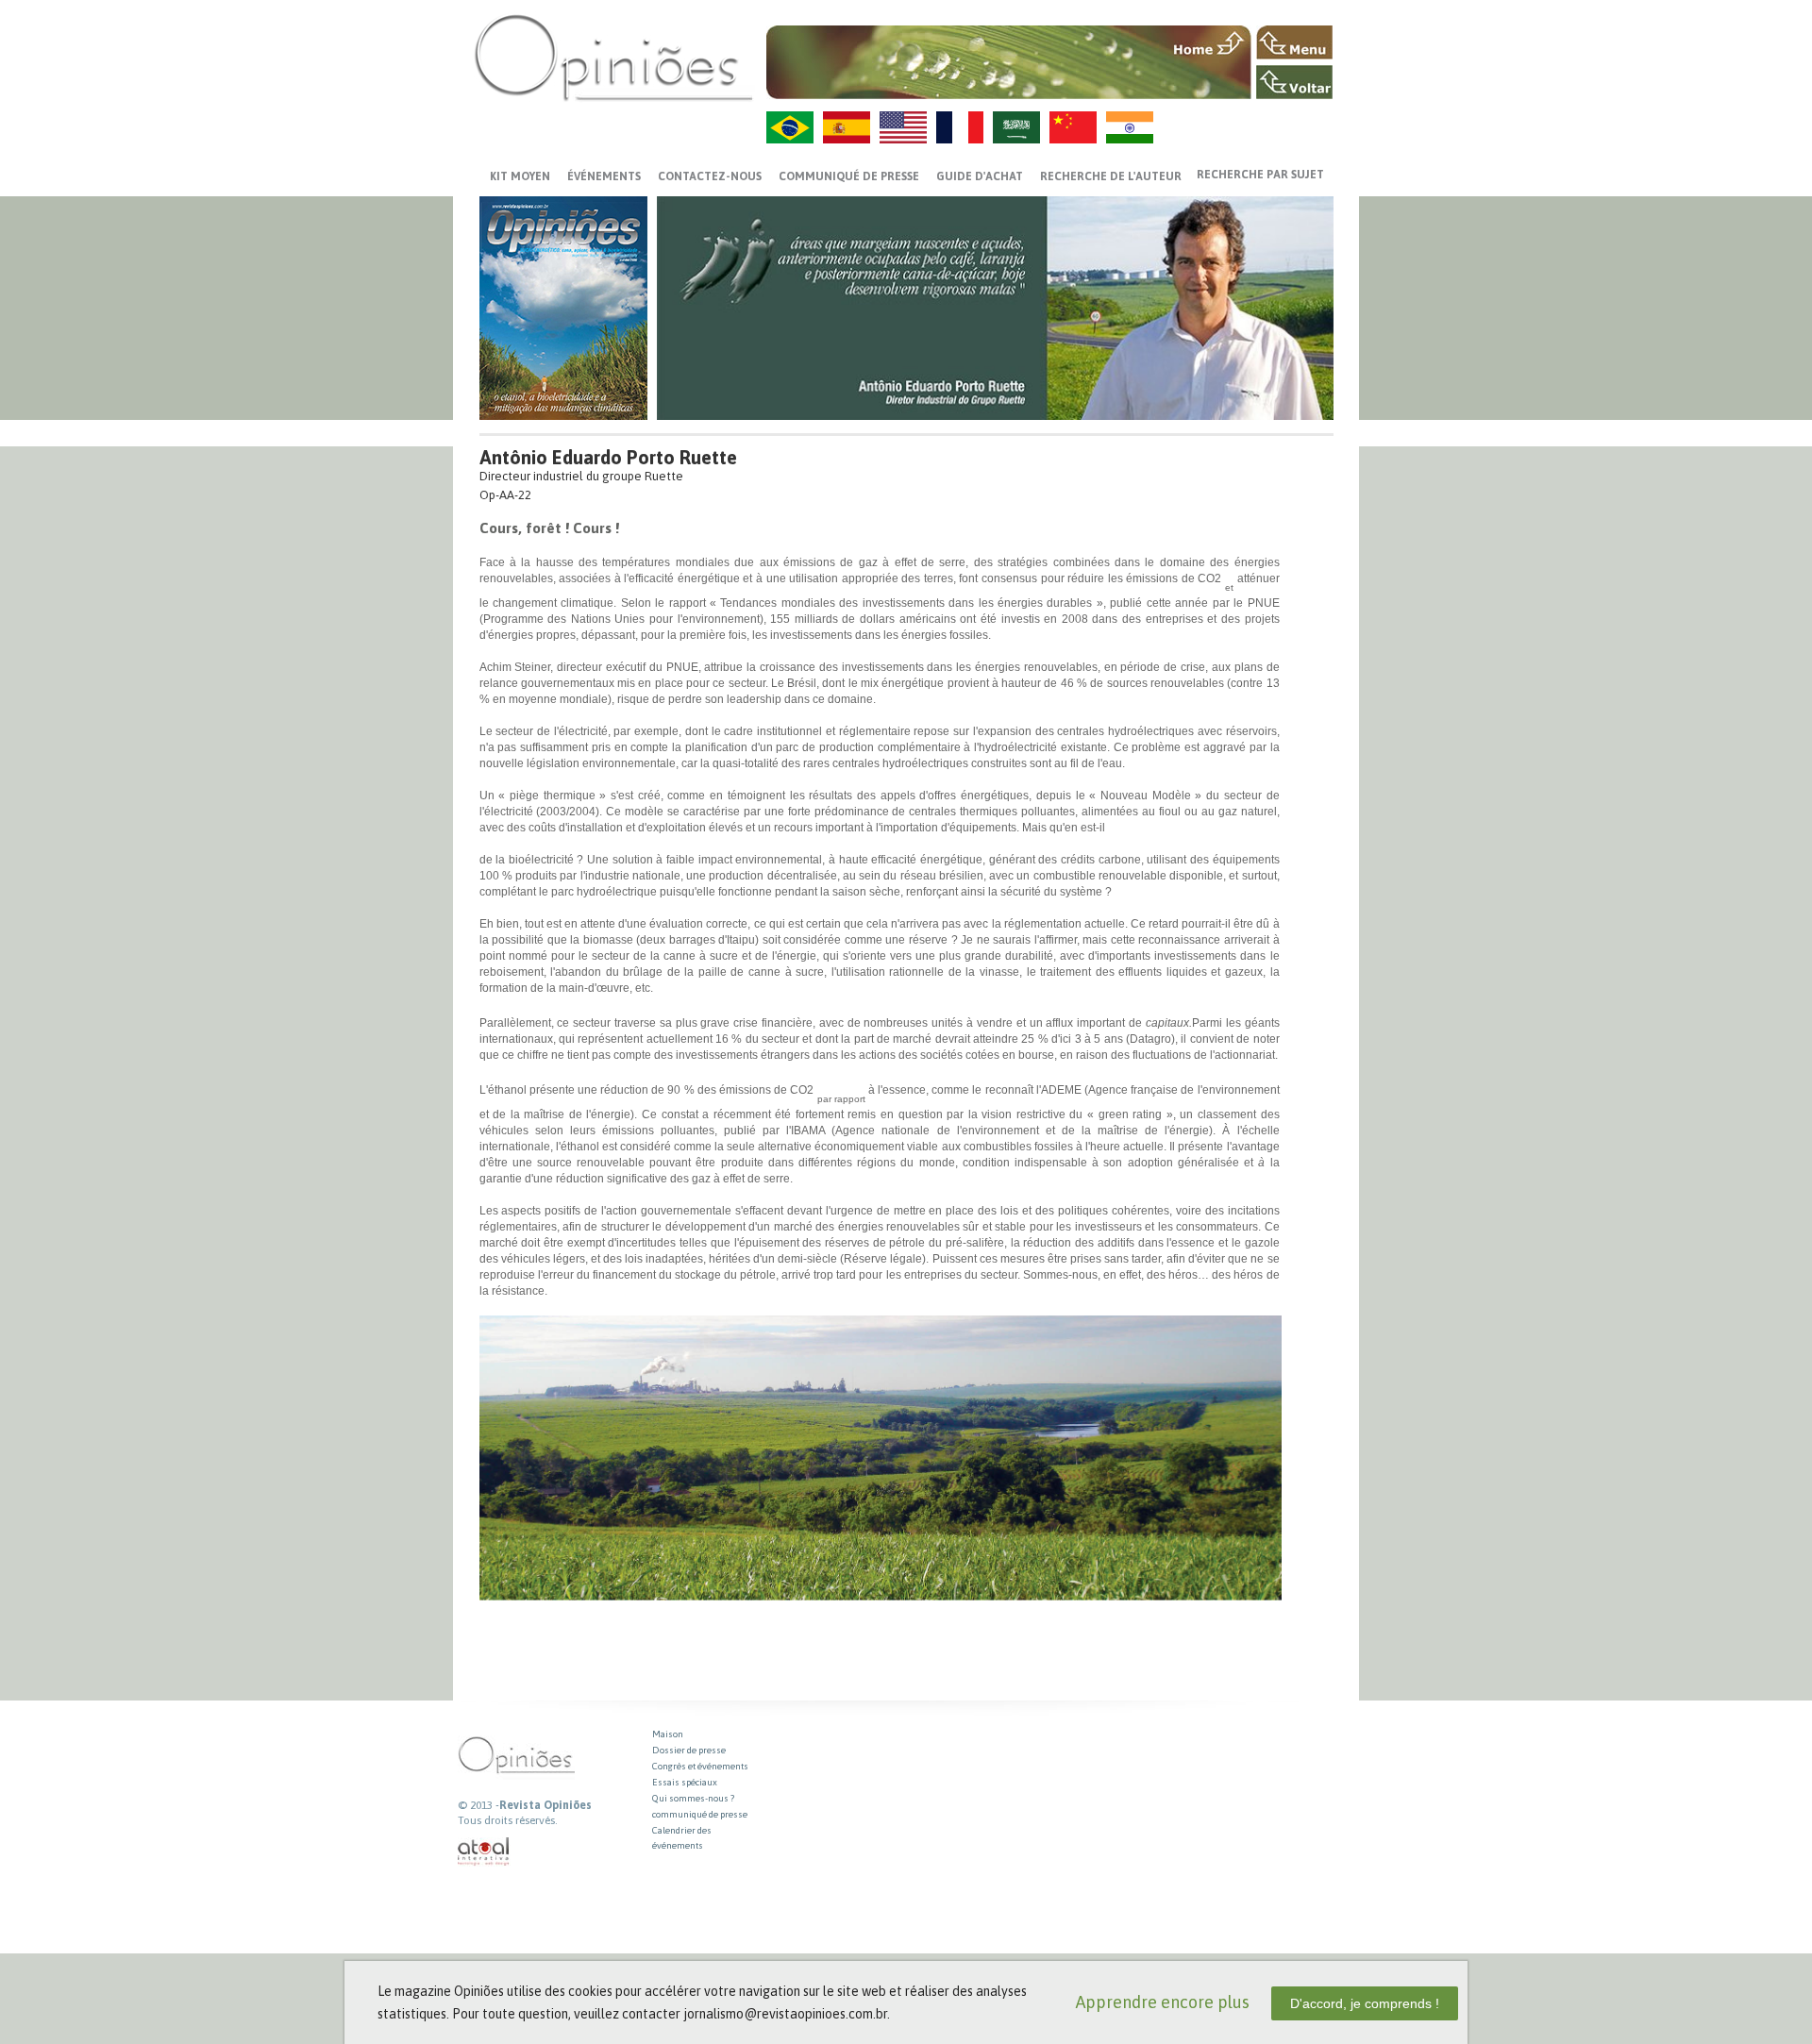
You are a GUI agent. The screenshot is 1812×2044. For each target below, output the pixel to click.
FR (960, 127)
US (903, 127)
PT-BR (790, 127)
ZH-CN (1073, 127)
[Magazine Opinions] (613, 57)
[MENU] (1294, 42)
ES (847, 127)
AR (1016, 127)
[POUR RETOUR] (1294, 82)
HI (1130, 127)
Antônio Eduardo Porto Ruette (608, 457)
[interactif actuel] (484, 1852)
